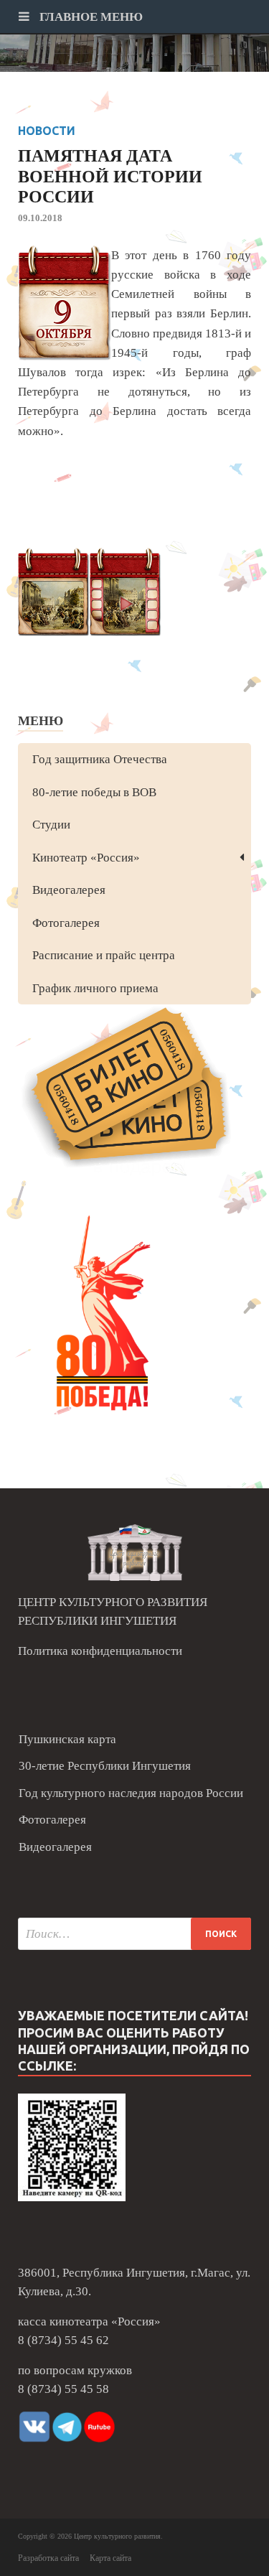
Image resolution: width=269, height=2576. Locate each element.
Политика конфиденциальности (100, 1651)
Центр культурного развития (117, 2536)
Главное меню (90, 17)
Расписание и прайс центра (104, 955)
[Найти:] (134, 1934)
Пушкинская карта (67, 1739)
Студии (51, 825)
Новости (47, 131)
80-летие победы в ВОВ (94, 792)
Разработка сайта (48, 2558)
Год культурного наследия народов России (131, 1793)
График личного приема (95, 988)
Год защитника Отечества (100, 759)
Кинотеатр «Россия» (86, 858)
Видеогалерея (69, 890)
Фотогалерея (66, 923)
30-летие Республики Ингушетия (105, 1766)
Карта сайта (110, 2558)
